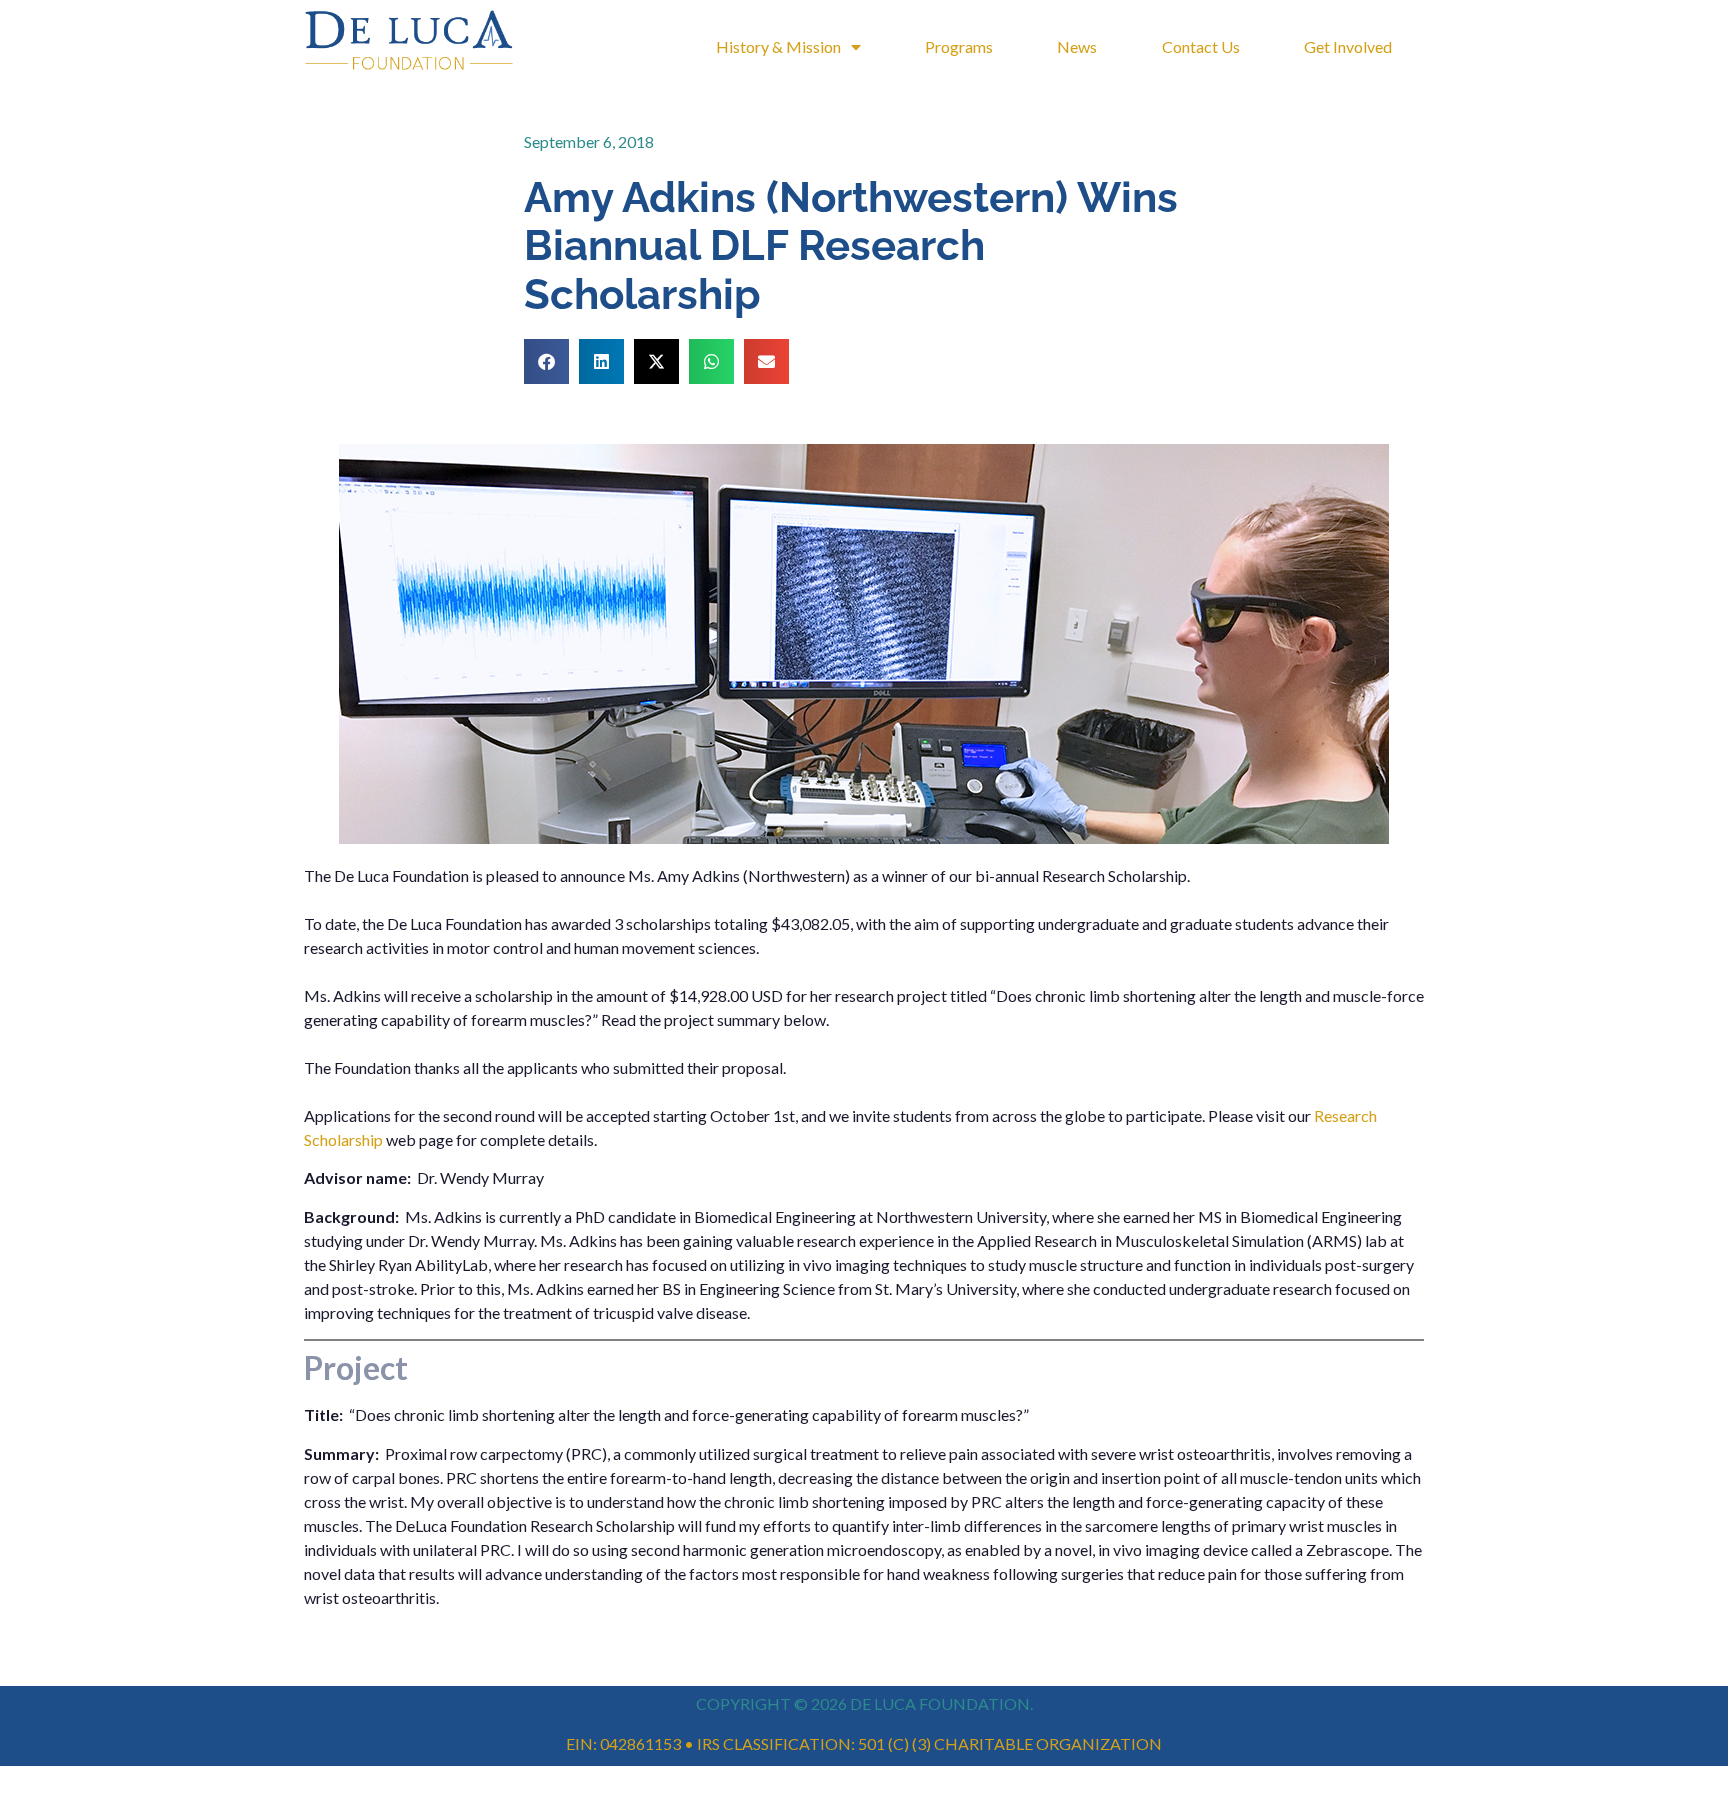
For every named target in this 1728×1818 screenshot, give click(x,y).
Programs (959, 46)
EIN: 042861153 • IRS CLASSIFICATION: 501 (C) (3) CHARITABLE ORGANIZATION (864, 1743)
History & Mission (778, 46)
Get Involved (1348, 46)
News (1077, 46)
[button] (546, 361)
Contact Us (1201, 46)
